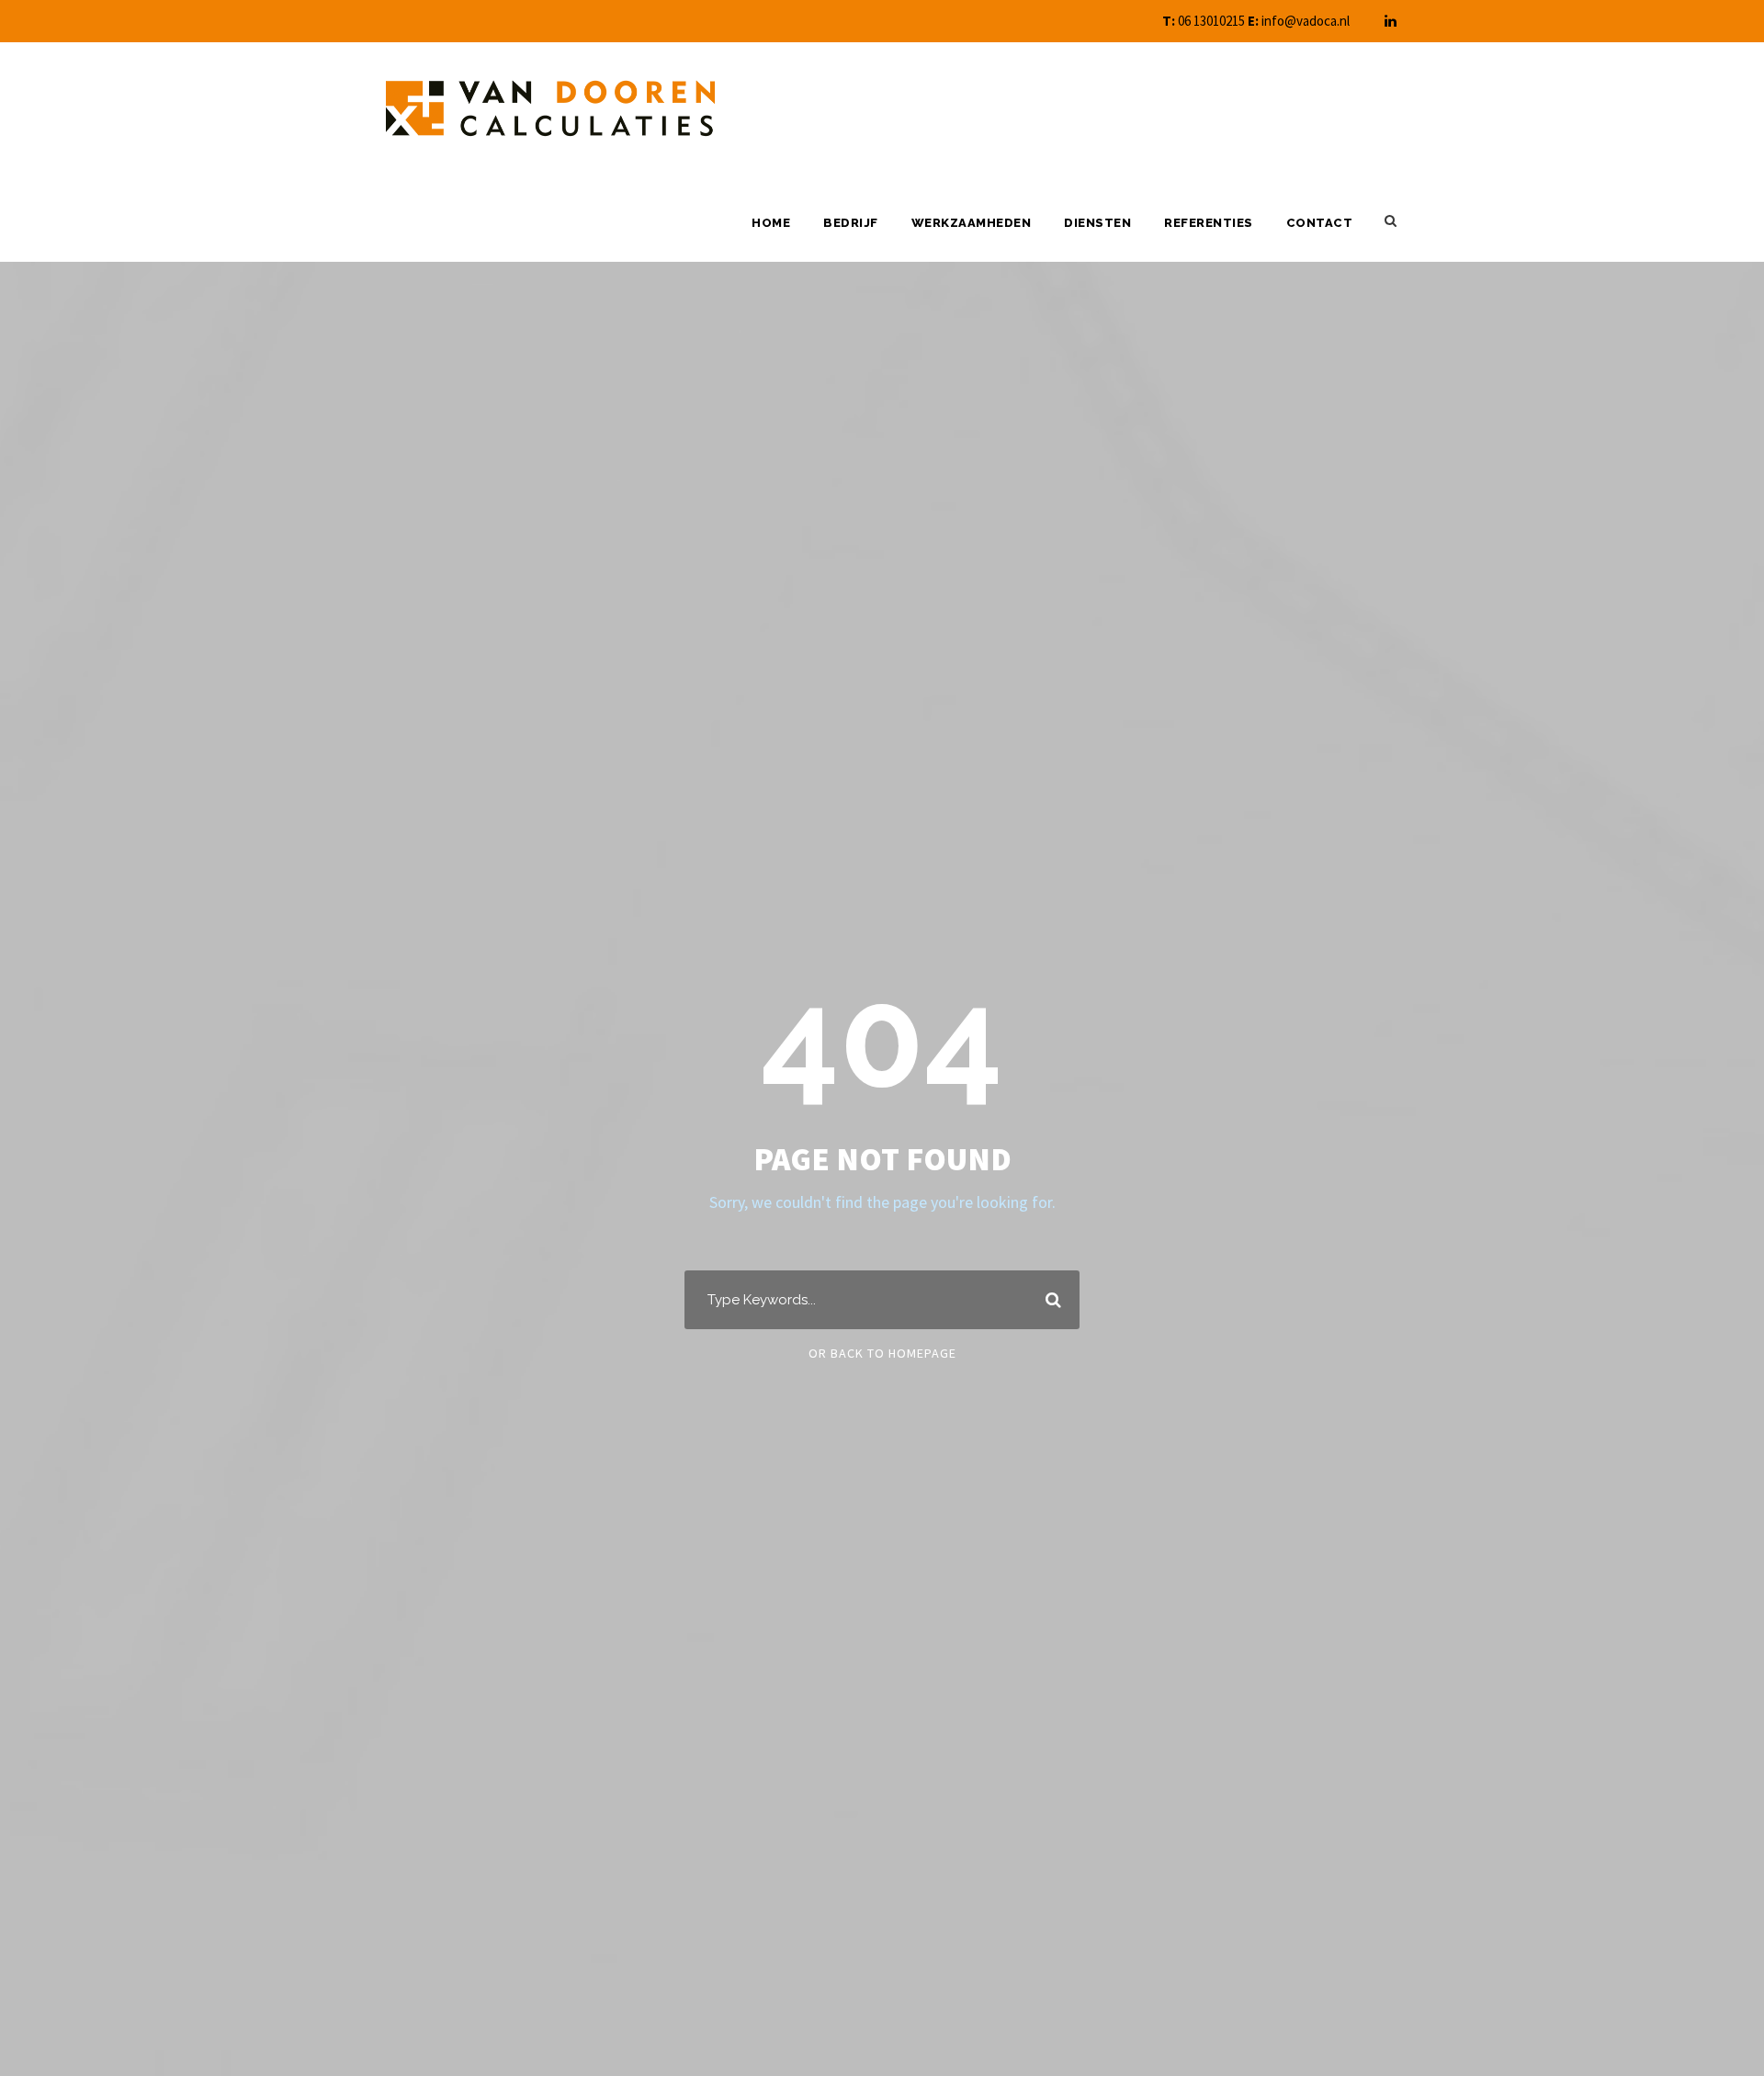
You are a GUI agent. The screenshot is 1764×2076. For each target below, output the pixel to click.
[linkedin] (1391, 21)
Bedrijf (851, 223)
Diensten (1097, 223)
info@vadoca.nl (1306, 21)
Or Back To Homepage (882, 1353)
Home (771, 223)
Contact (1320, 223)
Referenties (1209, 223)
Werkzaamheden (972, 223)
